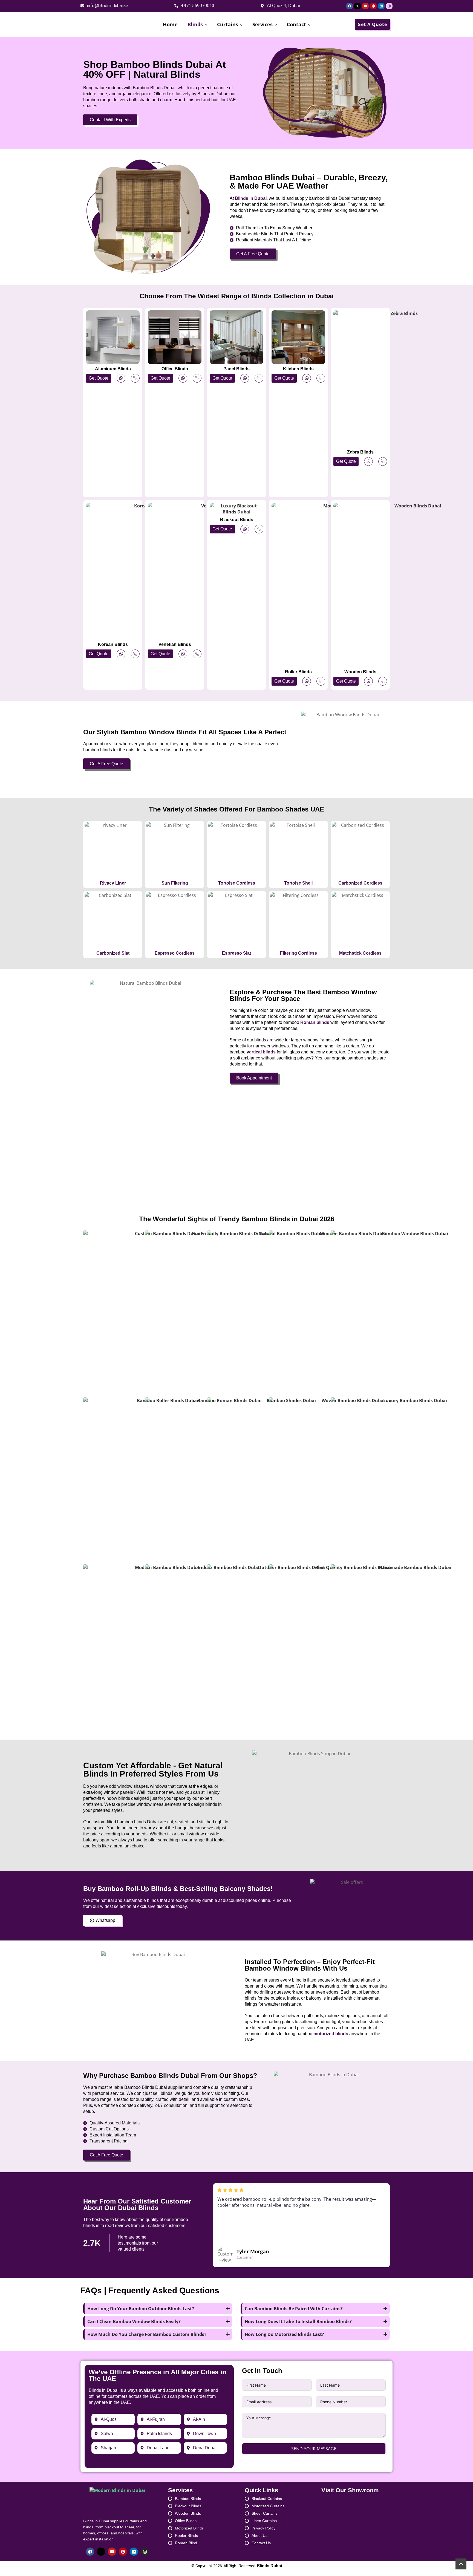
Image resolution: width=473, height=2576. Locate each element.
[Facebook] (350, 6)
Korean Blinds (113, 644)
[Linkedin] (381, 6)
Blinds (195, 24)
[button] (99, 378)
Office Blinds (175, 369)
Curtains (228, 24)
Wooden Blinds (360, 672)
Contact (296, 24)
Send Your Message (314, 2449)
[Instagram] (389, 6)
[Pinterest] (373, 6)
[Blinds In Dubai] (104, 24)
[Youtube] (365, 6)
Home (170, 24)
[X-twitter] (357, 6)
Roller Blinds (298, 672)
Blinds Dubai (269, 2566)
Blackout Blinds (237, 520)
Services (263, 24)
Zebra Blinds (360, 452)
